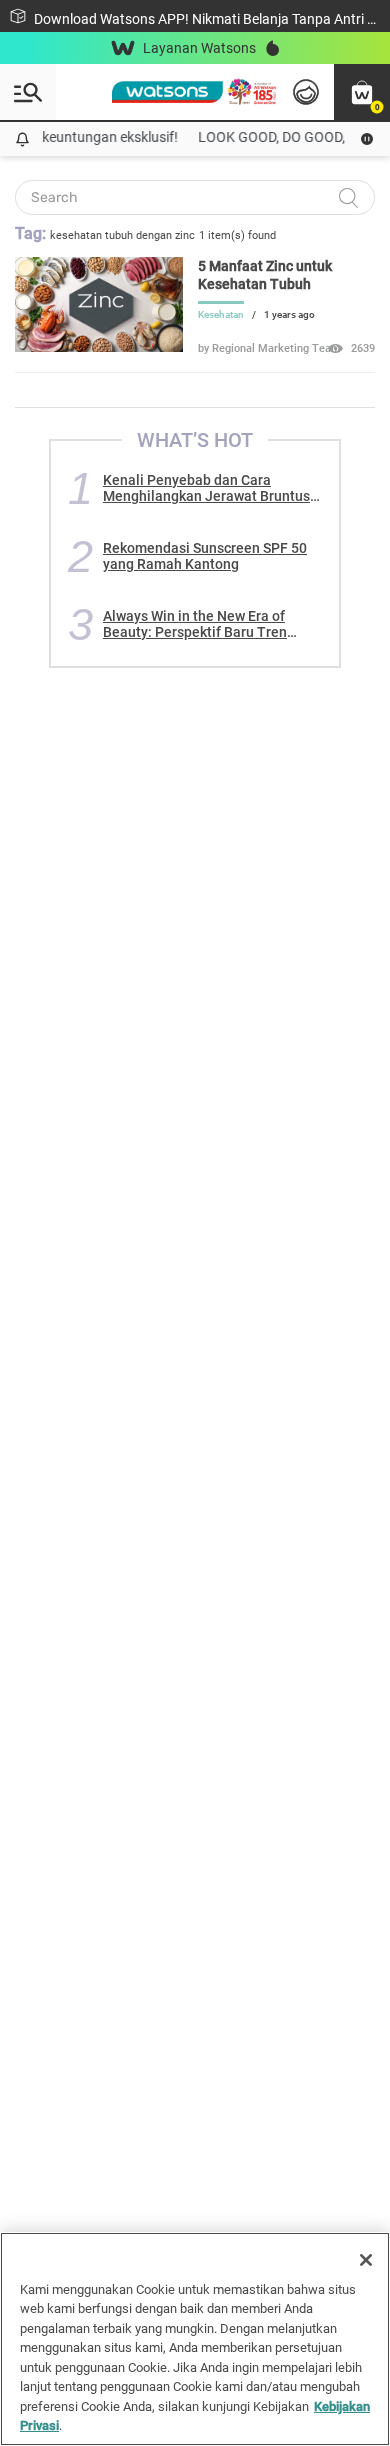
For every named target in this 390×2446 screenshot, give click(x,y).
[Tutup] (366, 2260)
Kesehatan (221, 314)
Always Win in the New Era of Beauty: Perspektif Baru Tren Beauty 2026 (195, 624)
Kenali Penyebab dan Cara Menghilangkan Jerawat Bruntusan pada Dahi (214, 488)
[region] (195, 2339)
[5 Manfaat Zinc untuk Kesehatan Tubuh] (99, 347)
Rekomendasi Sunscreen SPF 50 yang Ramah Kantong (205, 556)
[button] (362, 92)
